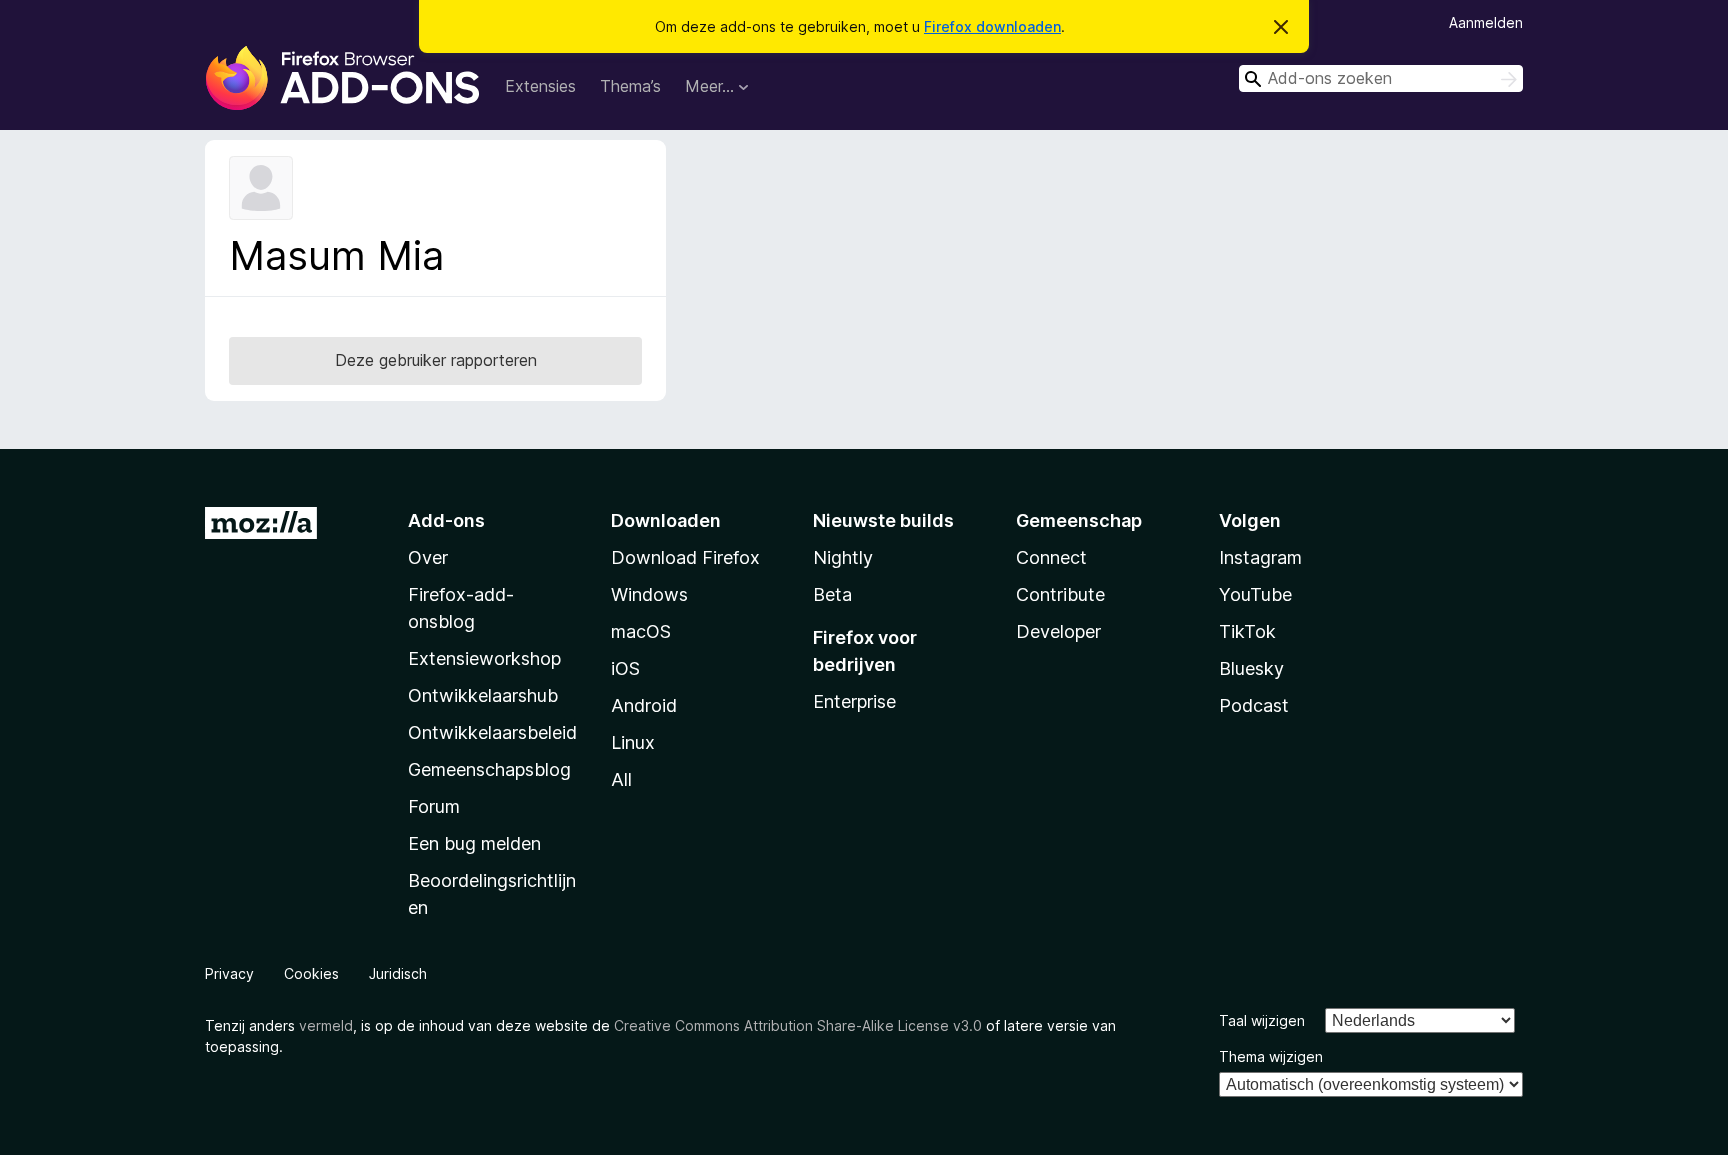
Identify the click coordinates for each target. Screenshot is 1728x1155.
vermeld (326, 1025)
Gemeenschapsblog (489, 769)
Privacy (229, 973)
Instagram (1260, 557)
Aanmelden (1486, 22)
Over (428, 557)
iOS (625, 668)
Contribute (1060, 594)
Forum (434, 806)
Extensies (540, 86)
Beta (832, 594)
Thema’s (630, 86)
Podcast (1254, 705)
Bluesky (1251, 668)
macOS (641, 631)
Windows (649, 594)
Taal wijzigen (1262, 1020)
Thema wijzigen (1271, 1056)
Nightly (843, 557)
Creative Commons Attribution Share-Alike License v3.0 (798, 1025)
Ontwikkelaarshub (483, 695)
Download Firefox (685, 557)
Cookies (311, 973)
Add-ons (446, 520)
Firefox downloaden (992, 26)
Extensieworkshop (484, 658)
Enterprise (854, 701)
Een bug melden (474, 843)
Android (644, 705)
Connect (1051, 557)
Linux (633, 742)
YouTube (1255, 594)
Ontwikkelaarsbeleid (492, 732)
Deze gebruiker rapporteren (436, 360)
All (621, 779)
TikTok (1247, 631)
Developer (1058, 631)
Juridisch (398, 973)
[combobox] (1381, 78)
